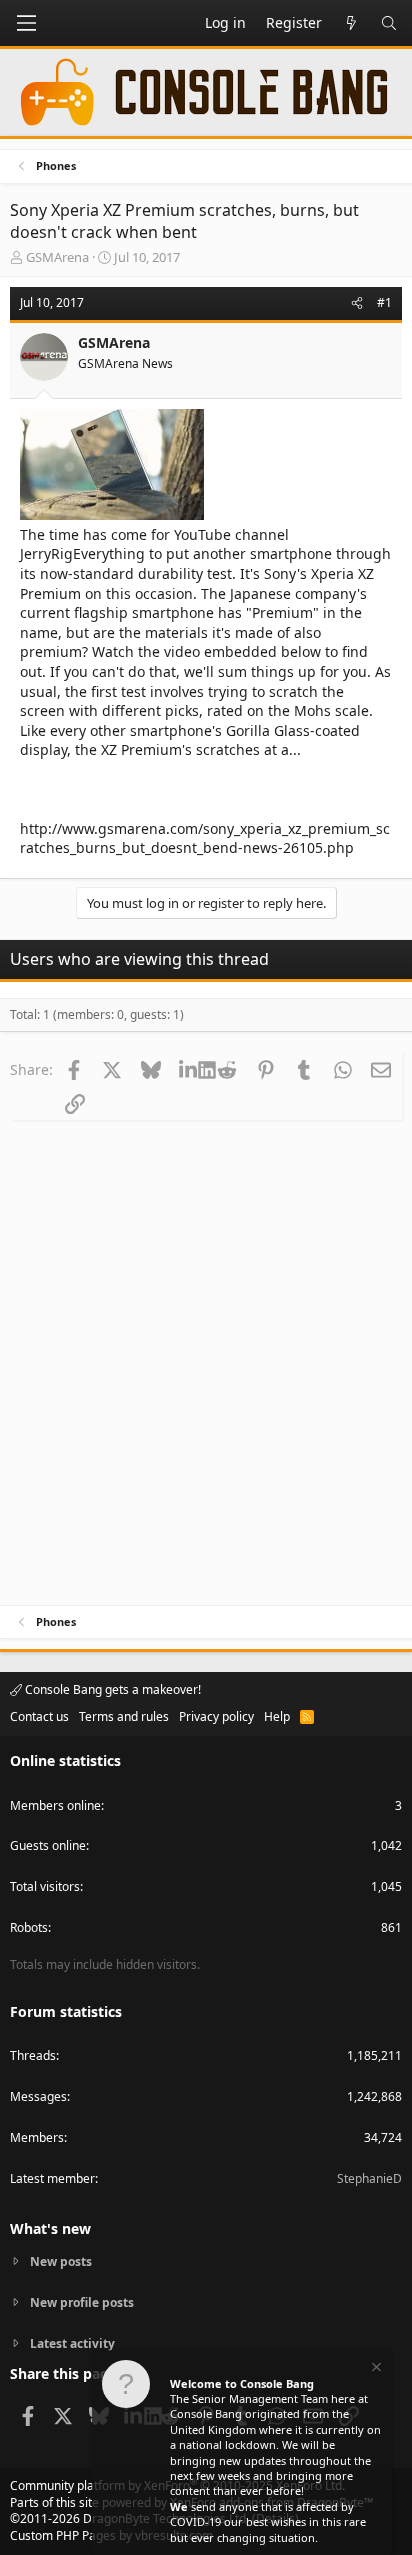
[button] (26, 23)
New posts (61, 2262)
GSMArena (57, 257)
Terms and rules (124, 1716)
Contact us (39, 1716)
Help (277, 1716)
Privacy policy (216, 1716)
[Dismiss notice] (375, 2369)
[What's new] (351, 23)
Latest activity (72, 2343)
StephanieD (369, 2178)
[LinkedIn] (188, 1069)
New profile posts (82, 2302)
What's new (50, 2228)
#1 (384, 302)
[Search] (389, 23)
